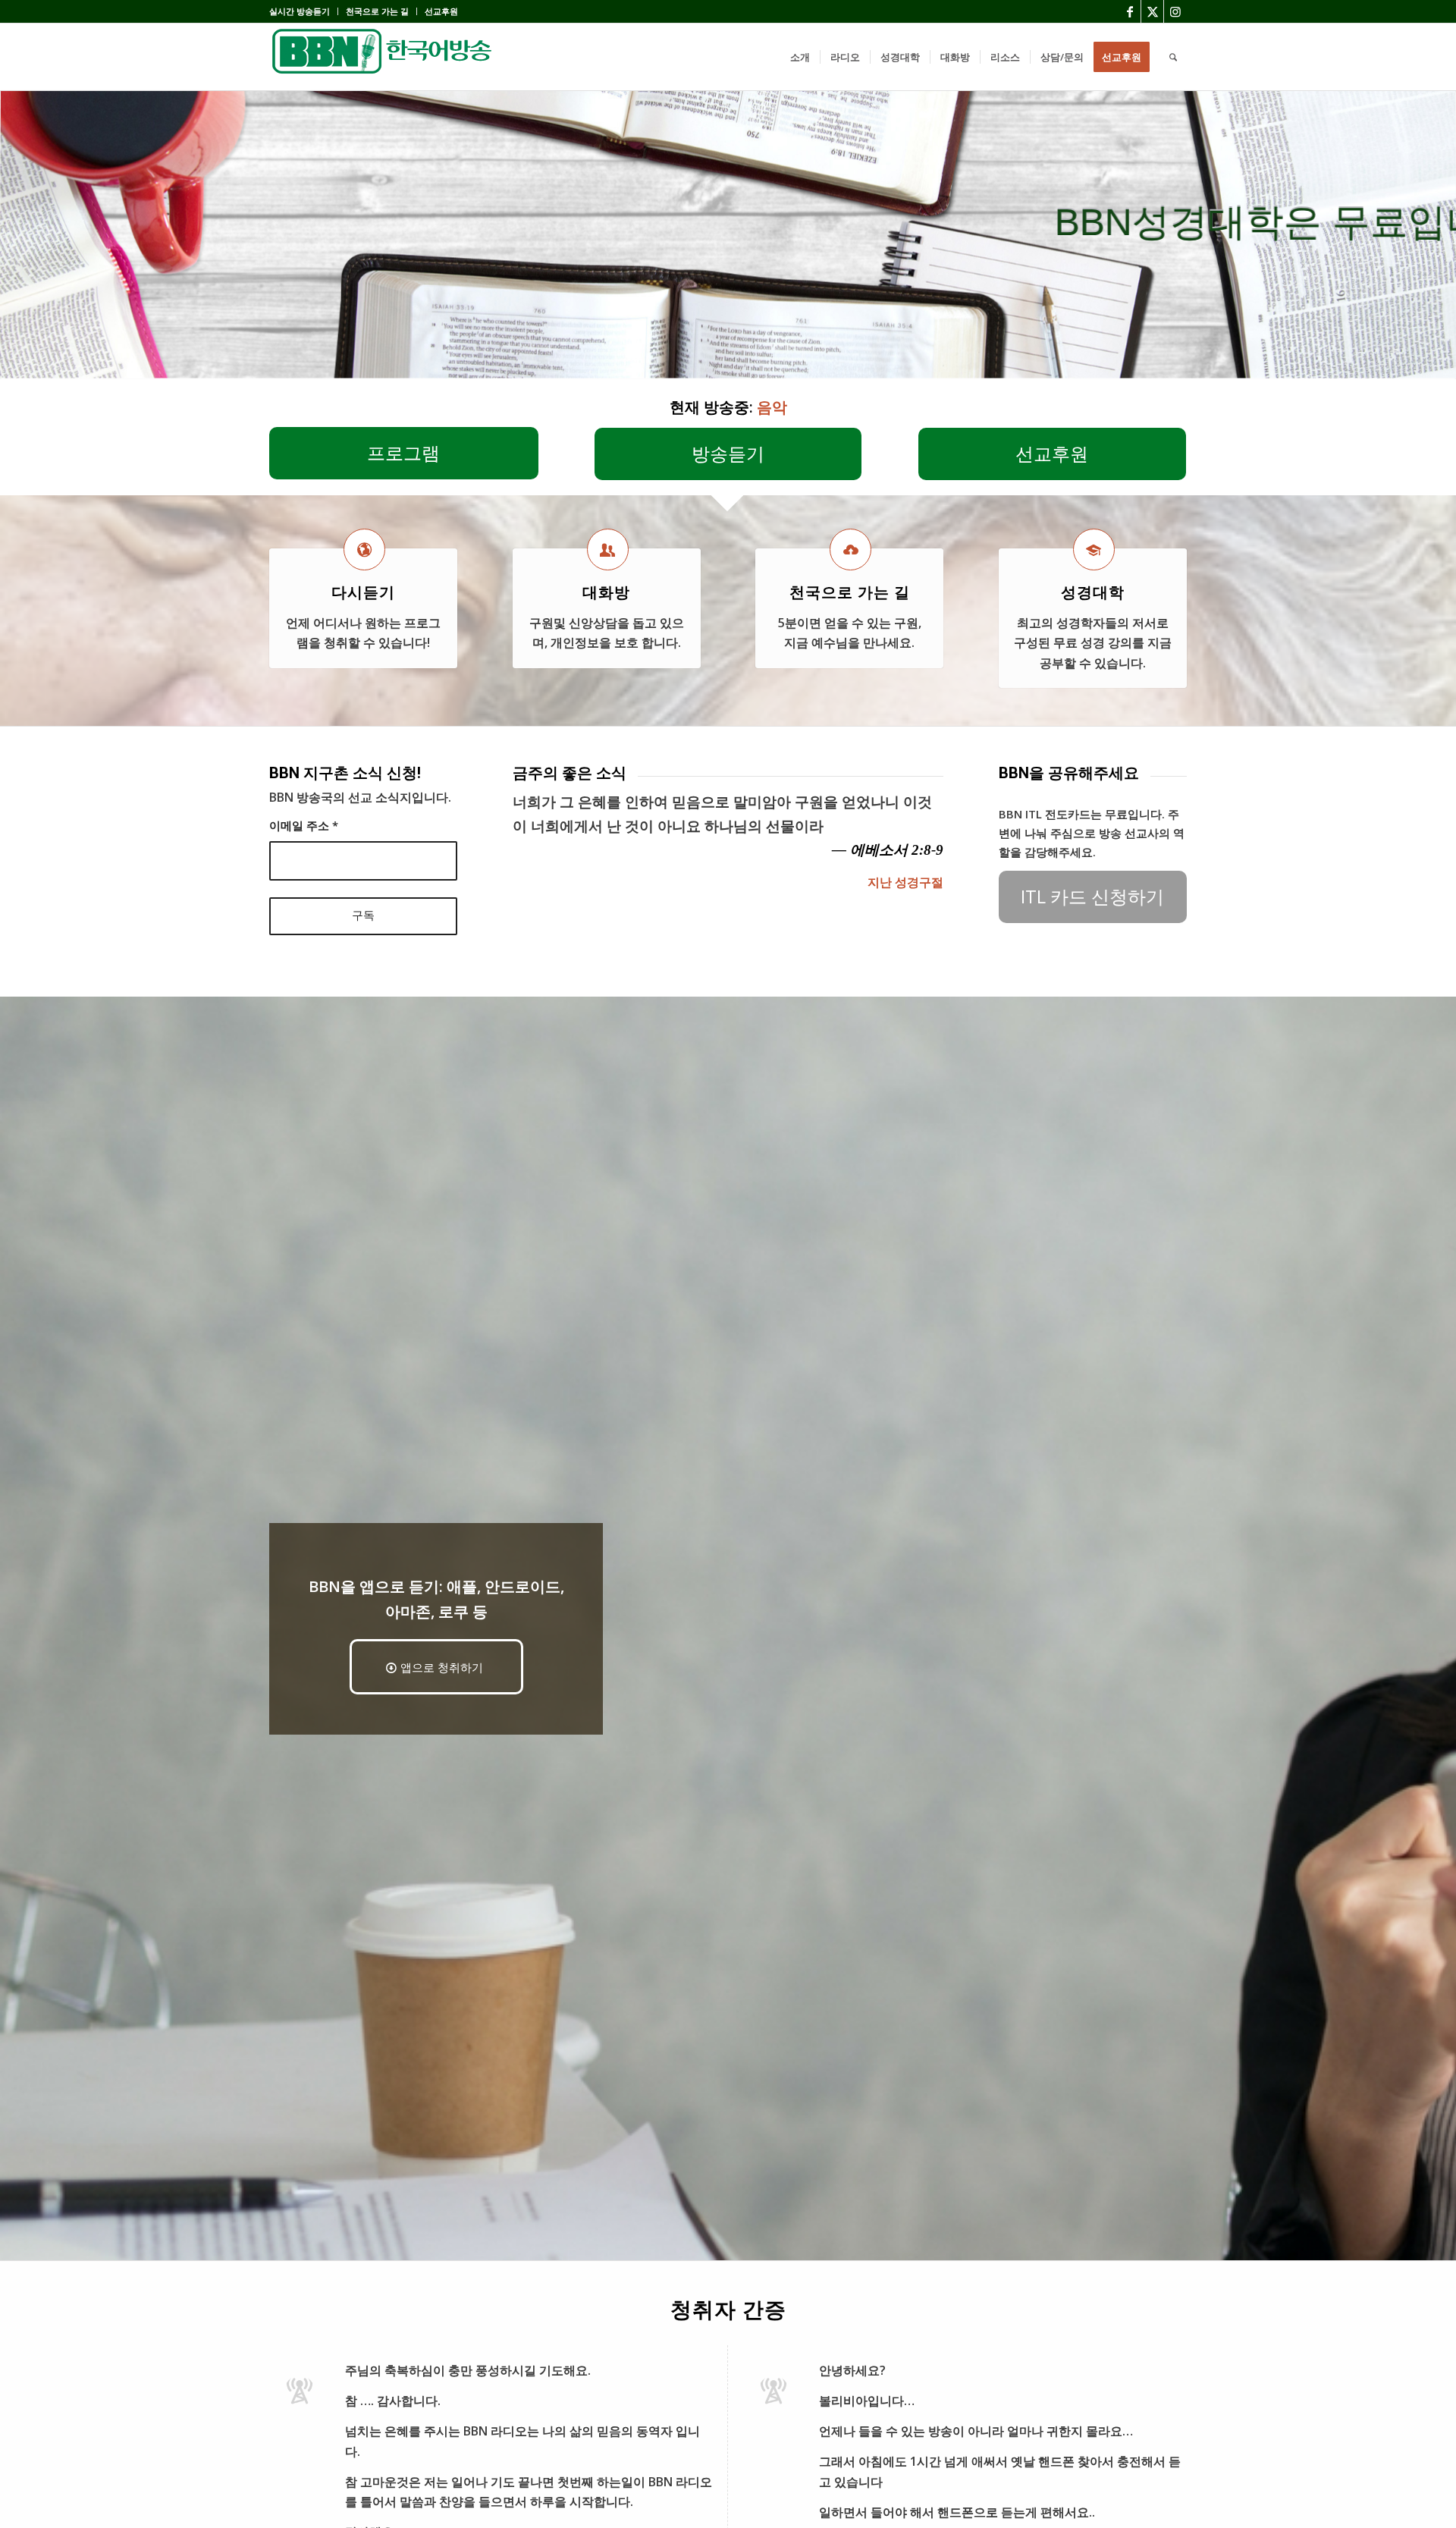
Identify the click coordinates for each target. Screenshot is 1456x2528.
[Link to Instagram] (1175, 11)
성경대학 (1093, 592)
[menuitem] (304, 11)
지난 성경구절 (905, 882)
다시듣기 (363, 592)
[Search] (1173, 57)
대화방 (606, 592)
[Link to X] (1152, 11)
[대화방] (608, 550)
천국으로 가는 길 (377, 11)
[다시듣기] (364, 550)
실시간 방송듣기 (300, 11)
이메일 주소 (304, 825)
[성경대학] (1094, 550)
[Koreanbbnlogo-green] (383, 57)
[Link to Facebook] (1130, 11)
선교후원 (441, 11)
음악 (772, 407)
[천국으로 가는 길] (850, 550)
